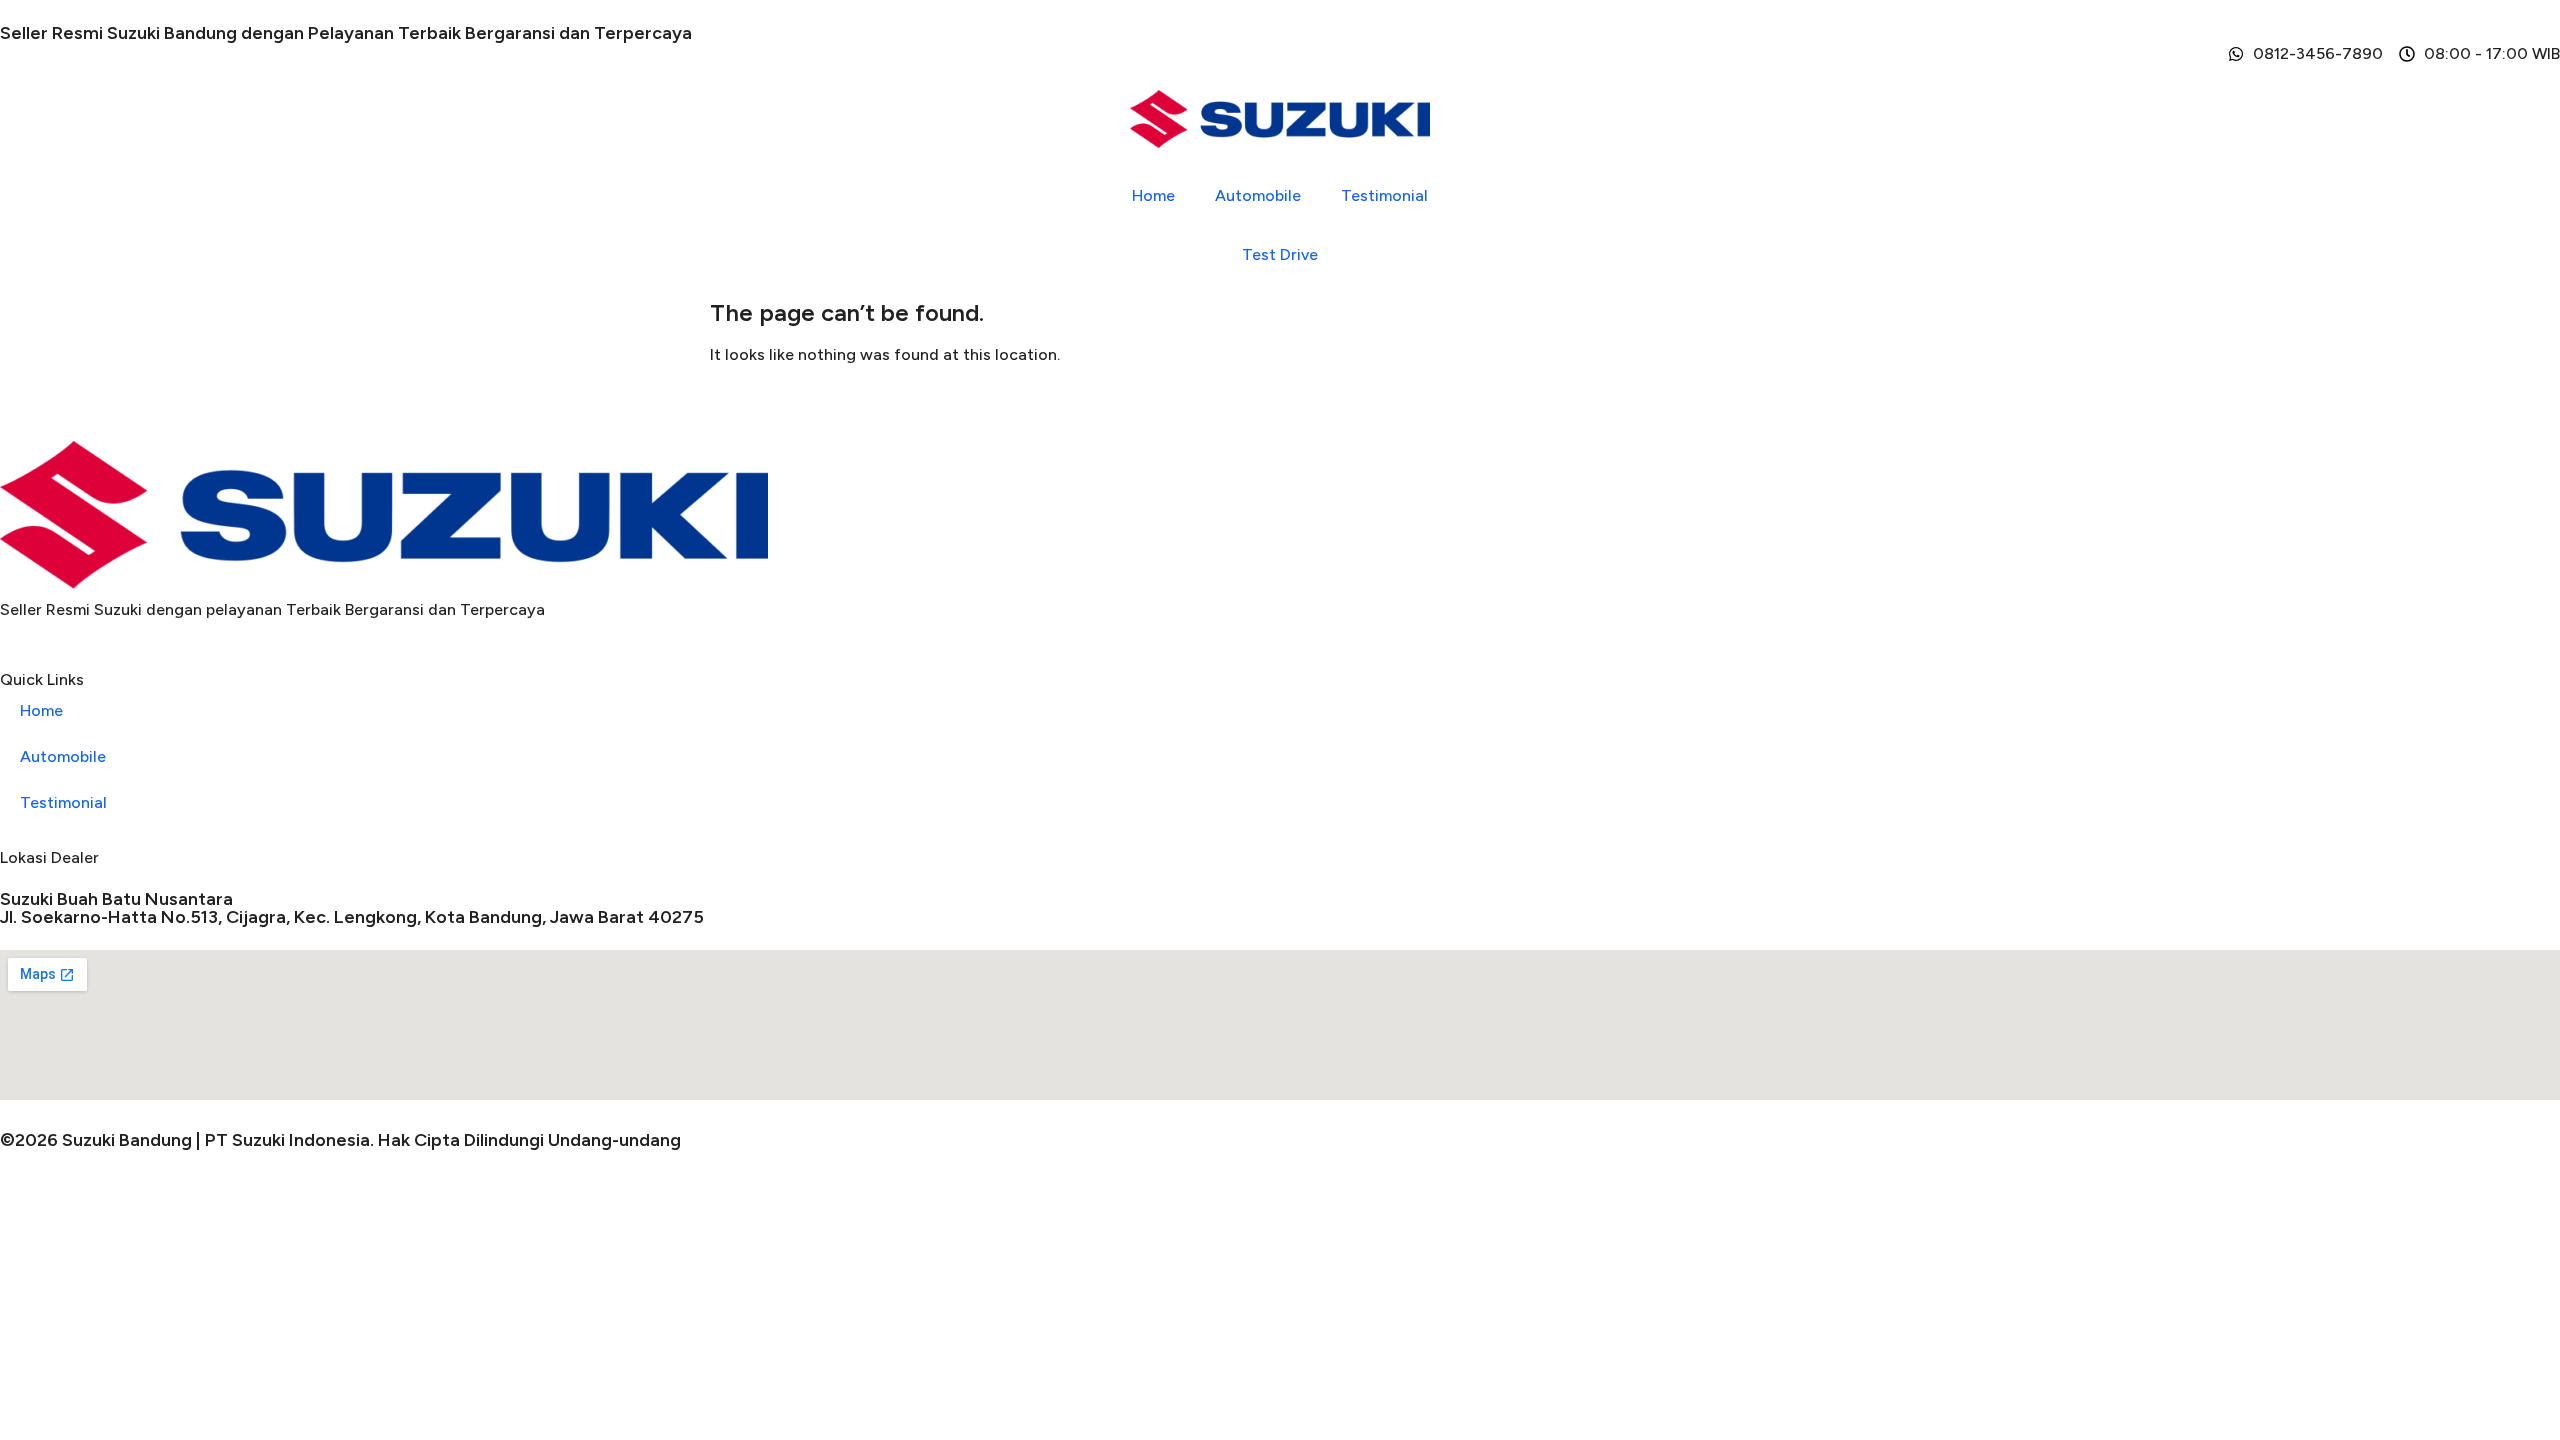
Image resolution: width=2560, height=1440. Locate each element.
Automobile (1258, 195)
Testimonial (1384, 195)
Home (1153, 195)
